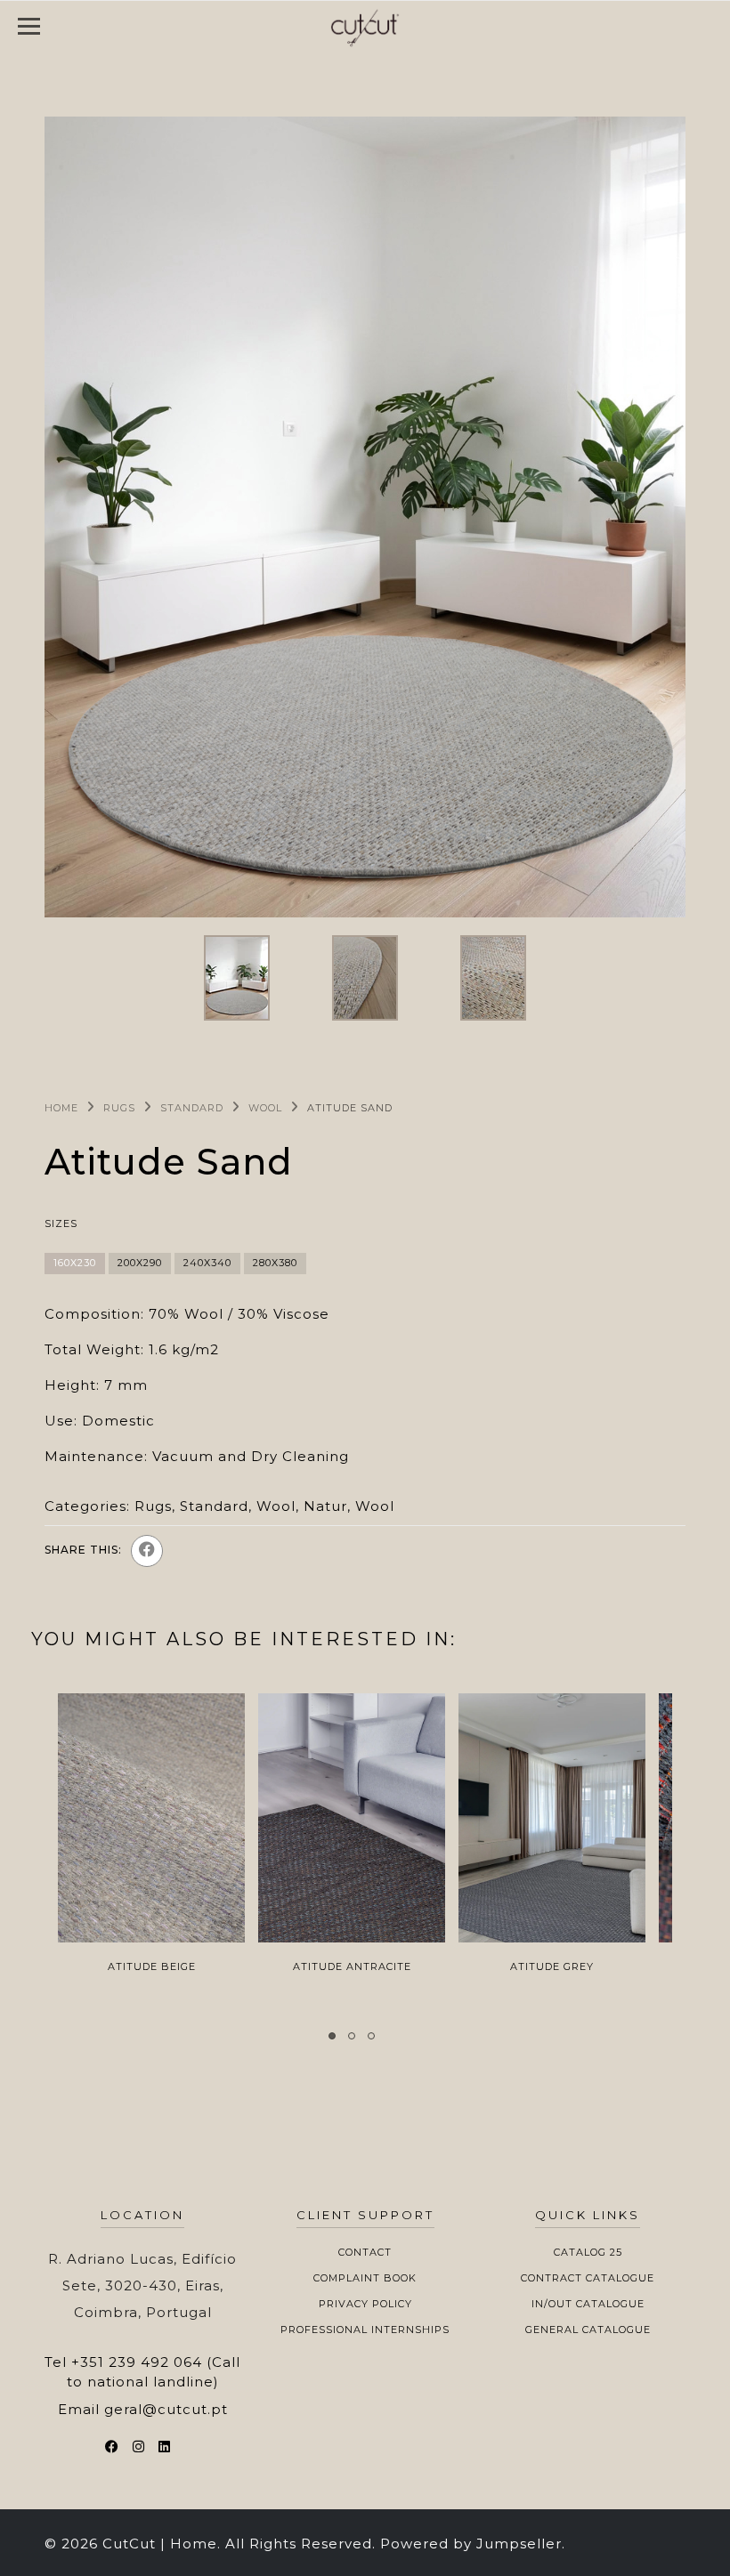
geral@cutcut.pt (166, 2409)
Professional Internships (365, 2330)
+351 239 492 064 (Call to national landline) (154, 2371)
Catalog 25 (588, 2252)
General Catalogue (588, 2330)
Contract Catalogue (588, 2278)
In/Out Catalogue (588, 2304)
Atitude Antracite (352, 1966)
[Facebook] (147, 1551)
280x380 (275, 1263)
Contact (365, 2252)
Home (61, 1108)
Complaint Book (365, 2278)
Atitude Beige (152, 1966)
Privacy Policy (365, 2304)
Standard (192, 1108)
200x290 (140, 1263)
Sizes (61, 1223)
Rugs (119, 1108)
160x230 (75, 1263)
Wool (265, 1108)
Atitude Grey (552, 1966)
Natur (325, 1506)
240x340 (207, 1263)
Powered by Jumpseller (471, 2544)
